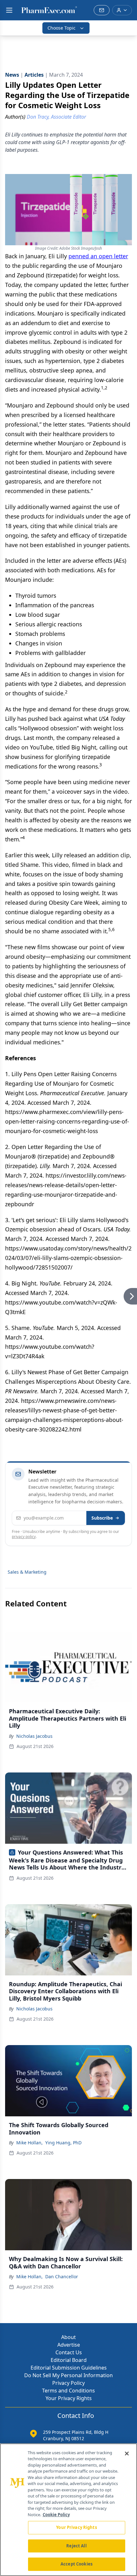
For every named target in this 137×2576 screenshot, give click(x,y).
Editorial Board (69, 2360)
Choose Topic (61, 28)
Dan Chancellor (62, 2277)
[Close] (127, 2454)
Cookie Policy (56, 2515)
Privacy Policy (68, 2383)
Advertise (69, 2345)
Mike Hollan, (29, 2143)
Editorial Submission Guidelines (69, 2368)
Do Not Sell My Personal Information (68, 2375)
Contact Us (69, 2352)
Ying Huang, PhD (63, 2143)
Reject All (76, 2546)
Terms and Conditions (68, 2391)
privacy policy (24, 1537)
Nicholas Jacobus (34, 1736)
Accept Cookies (76, 2564)
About (68, 2337)
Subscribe (102, 1518)
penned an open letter (98, 256)
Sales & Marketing (27, 1572)
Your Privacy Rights (69, 2398)
